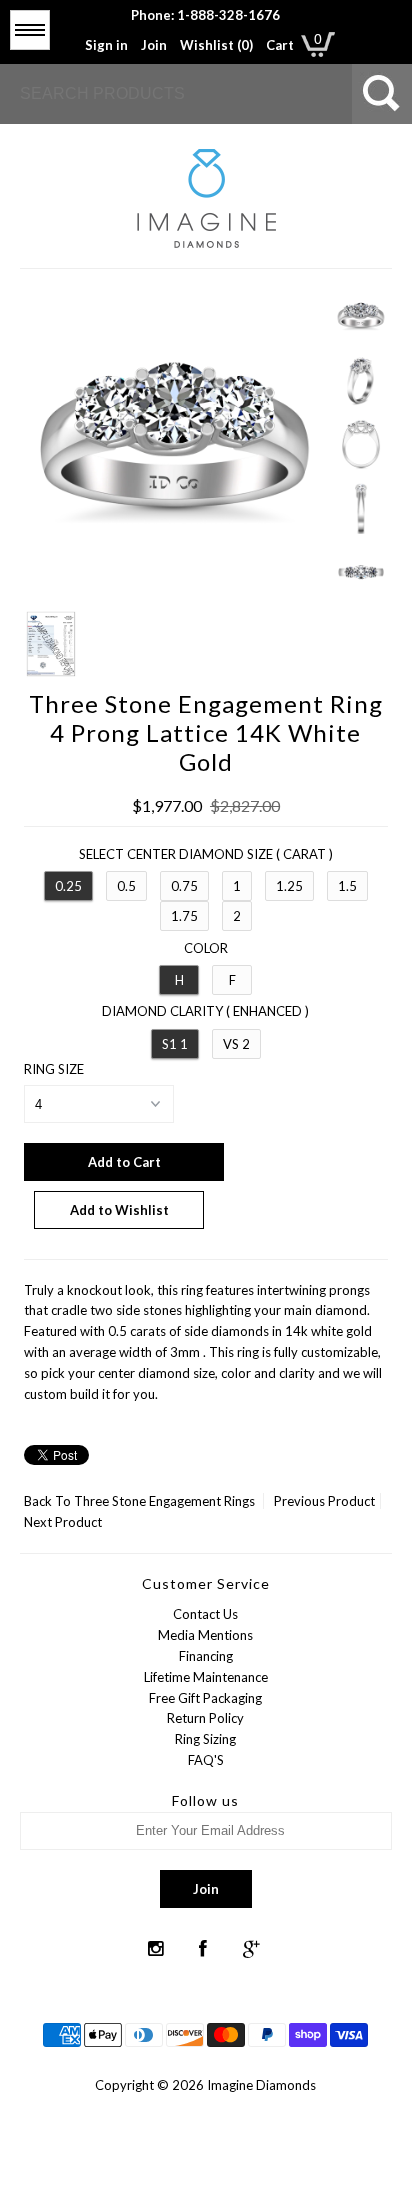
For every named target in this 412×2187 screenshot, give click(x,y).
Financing (206, 1656)
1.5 (347, 886)
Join (154, 45)
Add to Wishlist (119, 1210)
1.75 (184, 916)
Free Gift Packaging (205, 1698)
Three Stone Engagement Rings (164, 1501)
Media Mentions (205, 1635)
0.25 (68, 886)
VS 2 (236, 1044)
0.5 (126, 886)
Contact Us (205, 1614)
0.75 (184, 886)
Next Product (63, 1522)
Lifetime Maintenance (206, 1677)
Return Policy (205, 1718)
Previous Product (324, 1501)
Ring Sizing (205, 1739)
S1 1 (175, 1044)
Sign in (106, 45)
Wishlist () (216, 45)
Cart (280, 45)
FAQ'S (206, 1760)
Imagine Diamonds (261, 2085)
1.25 (289, 886)
